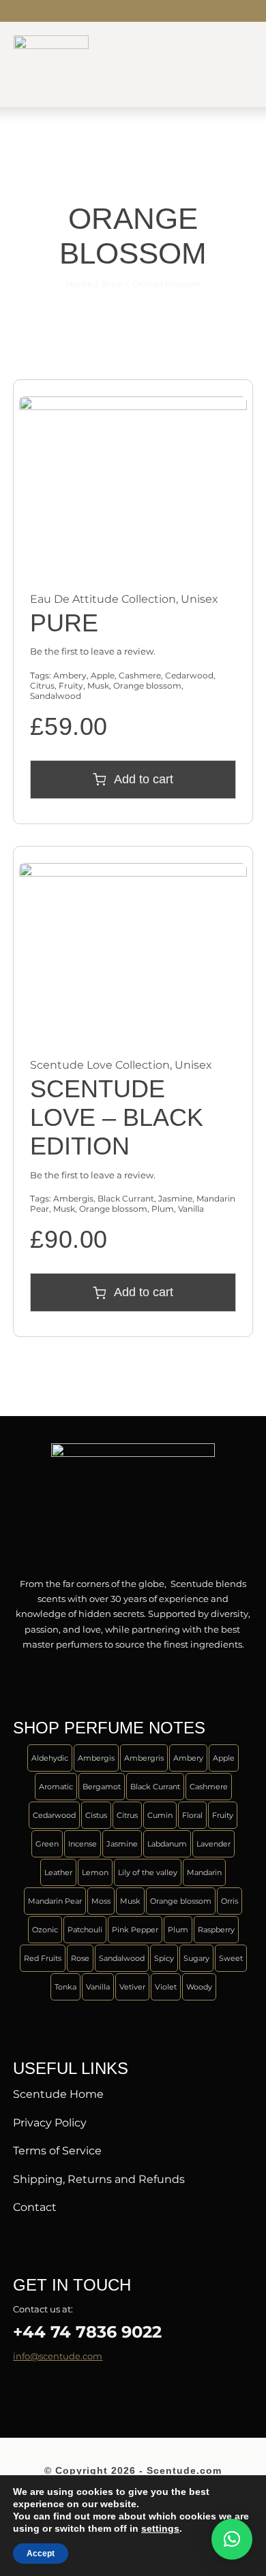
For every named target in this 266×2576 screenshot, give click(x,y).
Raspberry (216, 1930)
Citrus (42, 686)
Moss (101, 1901)
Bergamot (102, 1787)
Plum (163, 1209)
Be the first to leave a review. (93, 651)
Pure (64, 623)
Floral (192, 1815)
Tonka (65, 1987)
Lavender (213, 1844)
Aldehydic (50, 1758)
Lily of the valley (148, 1872)
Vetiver (132, 1987)
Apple (103, 675)
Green (47, 1844)
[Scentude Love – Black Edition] (133, 870)
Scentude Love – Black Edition (117, 1117)
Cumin (160, 1815)
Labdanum (167, 1844)
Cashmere (140, 675)
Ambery (70, 675)
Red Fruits (43, 1958)
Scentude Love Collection (100, 1065)
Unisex (199, 599)
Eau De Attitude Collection (103, 599)
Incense (83, 1844)
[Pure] (133, 404)
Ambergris (144, 1758)
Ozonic (45, 1930)
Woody (199, 1987)
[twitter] (39, 11)
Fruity (71, 686)
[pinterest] (83, 2391)
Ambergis (73, 1198)
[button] (232, 2539)
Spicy (164, 1958)
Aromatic (56, 1787)
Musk (98, 686)
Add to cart (144, 779)
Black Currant (126, 1198)
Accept (41, 2554)
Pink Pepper (135, 1930)
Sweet (231, 1958)
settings (160, 2528)
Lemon (95, 1872)
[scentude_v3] (133, 1447)
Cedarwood (189, 675)
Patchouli (85, 1930)
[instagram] (61, 11)
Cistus (96, 1815)
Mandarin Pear (55, 1901)
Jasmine (175, 1198)
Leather (58, 1872)
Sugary (196, 1958)
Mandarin (204, 1872)
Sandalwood (56, 696)
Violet (166, 1987)
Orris (230, 1901)
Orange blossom (147, 686)
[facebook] (17, 11)
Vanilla (191, 1209)
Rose (80, 1958)
